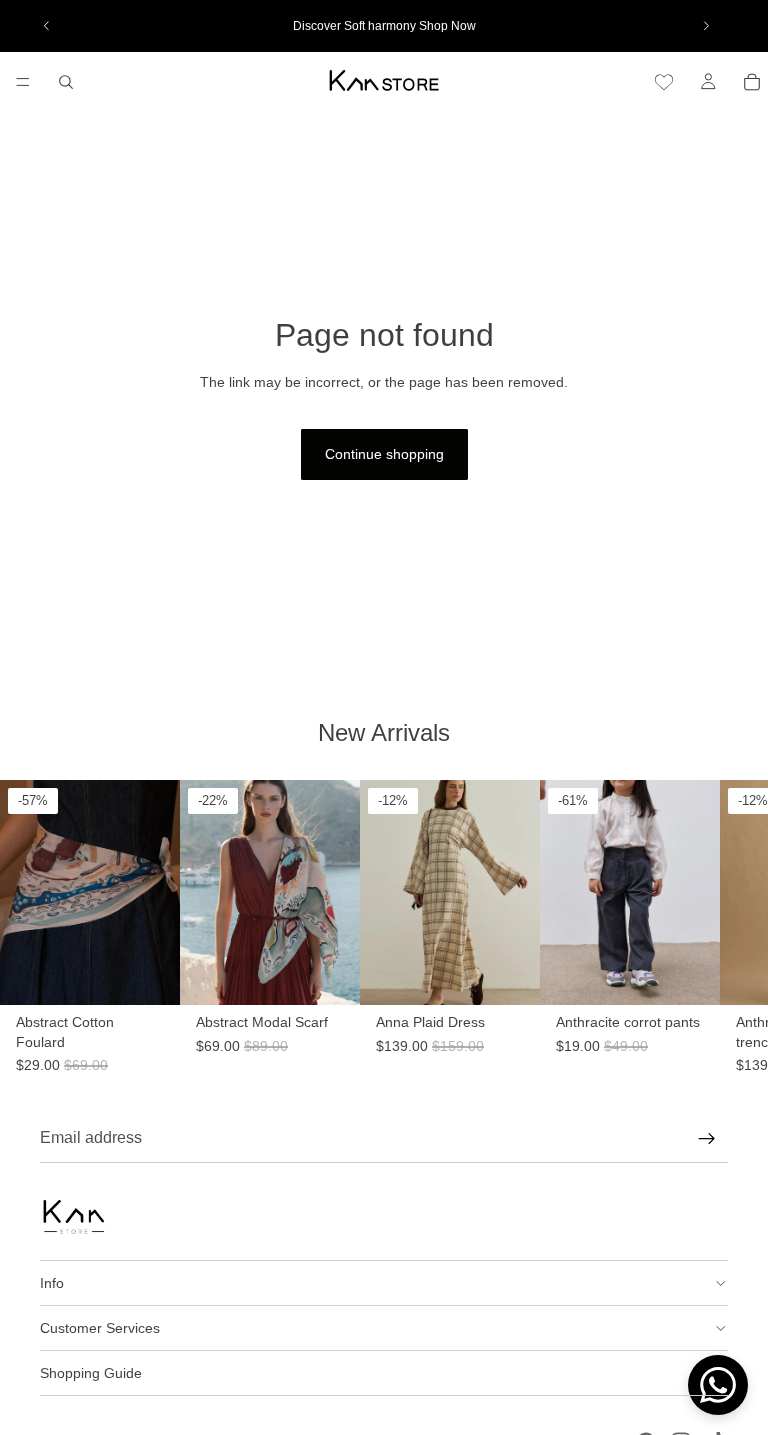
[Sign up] (707, 1139)
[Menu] (23, 82)
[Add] (149, 1045)
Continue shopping (384, 454)
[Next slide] (706, 26)
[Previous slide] (47, 26)
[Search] (66, 82)
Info (52, 1283)
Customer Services (100, 1328)
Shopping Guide (91, 1373)
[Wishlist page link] (664, 82)
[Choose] (525, 1045)
